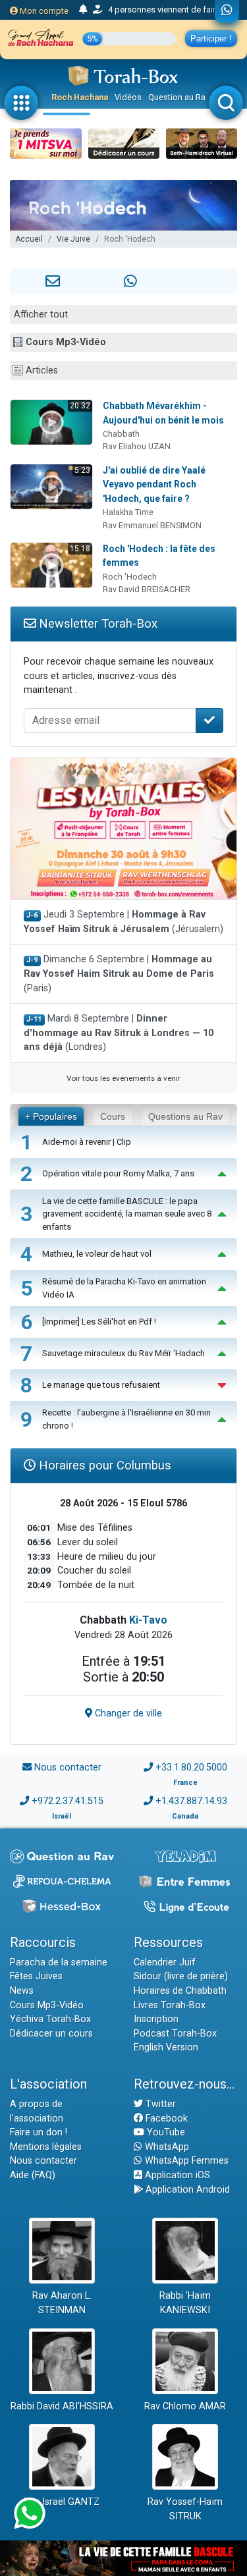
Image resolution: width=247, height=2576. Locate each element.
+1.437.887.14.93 (191, 1801)
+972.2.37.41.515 (68, 1801)
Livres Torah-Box (170, 2005)
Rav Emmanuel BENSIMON (152, 525)
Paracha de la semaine (59, 1962)
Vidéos (128, 97)
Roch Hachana (80, 97)
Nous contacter (68, 1768)
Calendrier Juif (165, 1962)
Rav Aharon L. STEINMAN (62, 2303)
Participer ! (211, 39)
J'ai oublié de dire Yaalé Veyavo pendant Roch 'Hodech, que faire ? (154, 484)
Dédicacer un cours (51, 2034)
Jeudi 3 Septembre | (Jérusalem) (123, 922)
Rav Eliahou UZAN (137, 446)
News (22, 1991)
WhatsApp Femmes (185, 2161)
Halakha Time (128, 512)
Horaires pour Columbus (103, 1465)
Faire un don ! (39, 2132)
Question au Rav (179, 97)
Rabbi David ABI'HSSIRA (62, 2406)
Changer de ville (127, 1713)
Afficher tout (41, 315)
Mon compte (43, 11)
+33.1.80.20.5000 (191, 1768)
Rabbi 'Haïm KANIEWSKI (185, 2303)
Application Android (186, 2190)
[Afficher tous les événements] (83, 10)
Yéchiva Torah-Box (50, 2019)
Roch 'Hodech (130, 577)
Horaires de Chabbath (180, 1991)
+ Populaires (51, 1116)
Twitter (159, 2104)
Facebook (165, 2119)
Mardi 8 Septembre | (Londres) (119, 1033)
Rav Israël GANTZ (62, 2502)
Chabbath (121, 434)
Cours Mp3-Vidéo (66, 342)
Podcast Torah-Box (175, 2034)
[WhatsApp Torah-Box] (227, 11)
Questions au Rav (185, 1116)
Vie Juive (73, 239)
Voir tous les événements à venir (123, 1078)
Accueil (29, 239)
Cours (113, 1116)
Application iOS (176, 2175)
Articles (42, 370)
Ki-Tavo (148, 1620)
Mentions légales (46, 2147)
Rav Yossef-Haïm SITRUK (185, 2509)
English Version (166, 2047)
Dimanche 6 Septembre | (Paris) (119, 973)
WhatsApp (166, 2147)
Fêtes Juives (36, 1976)
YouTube (165, 2132)
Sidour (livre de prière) (181, 1976)
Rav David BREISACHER (147, 589)
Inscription (156, 2019)
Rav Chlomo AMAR (185, 2406)
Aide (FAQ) (33, 2175)
